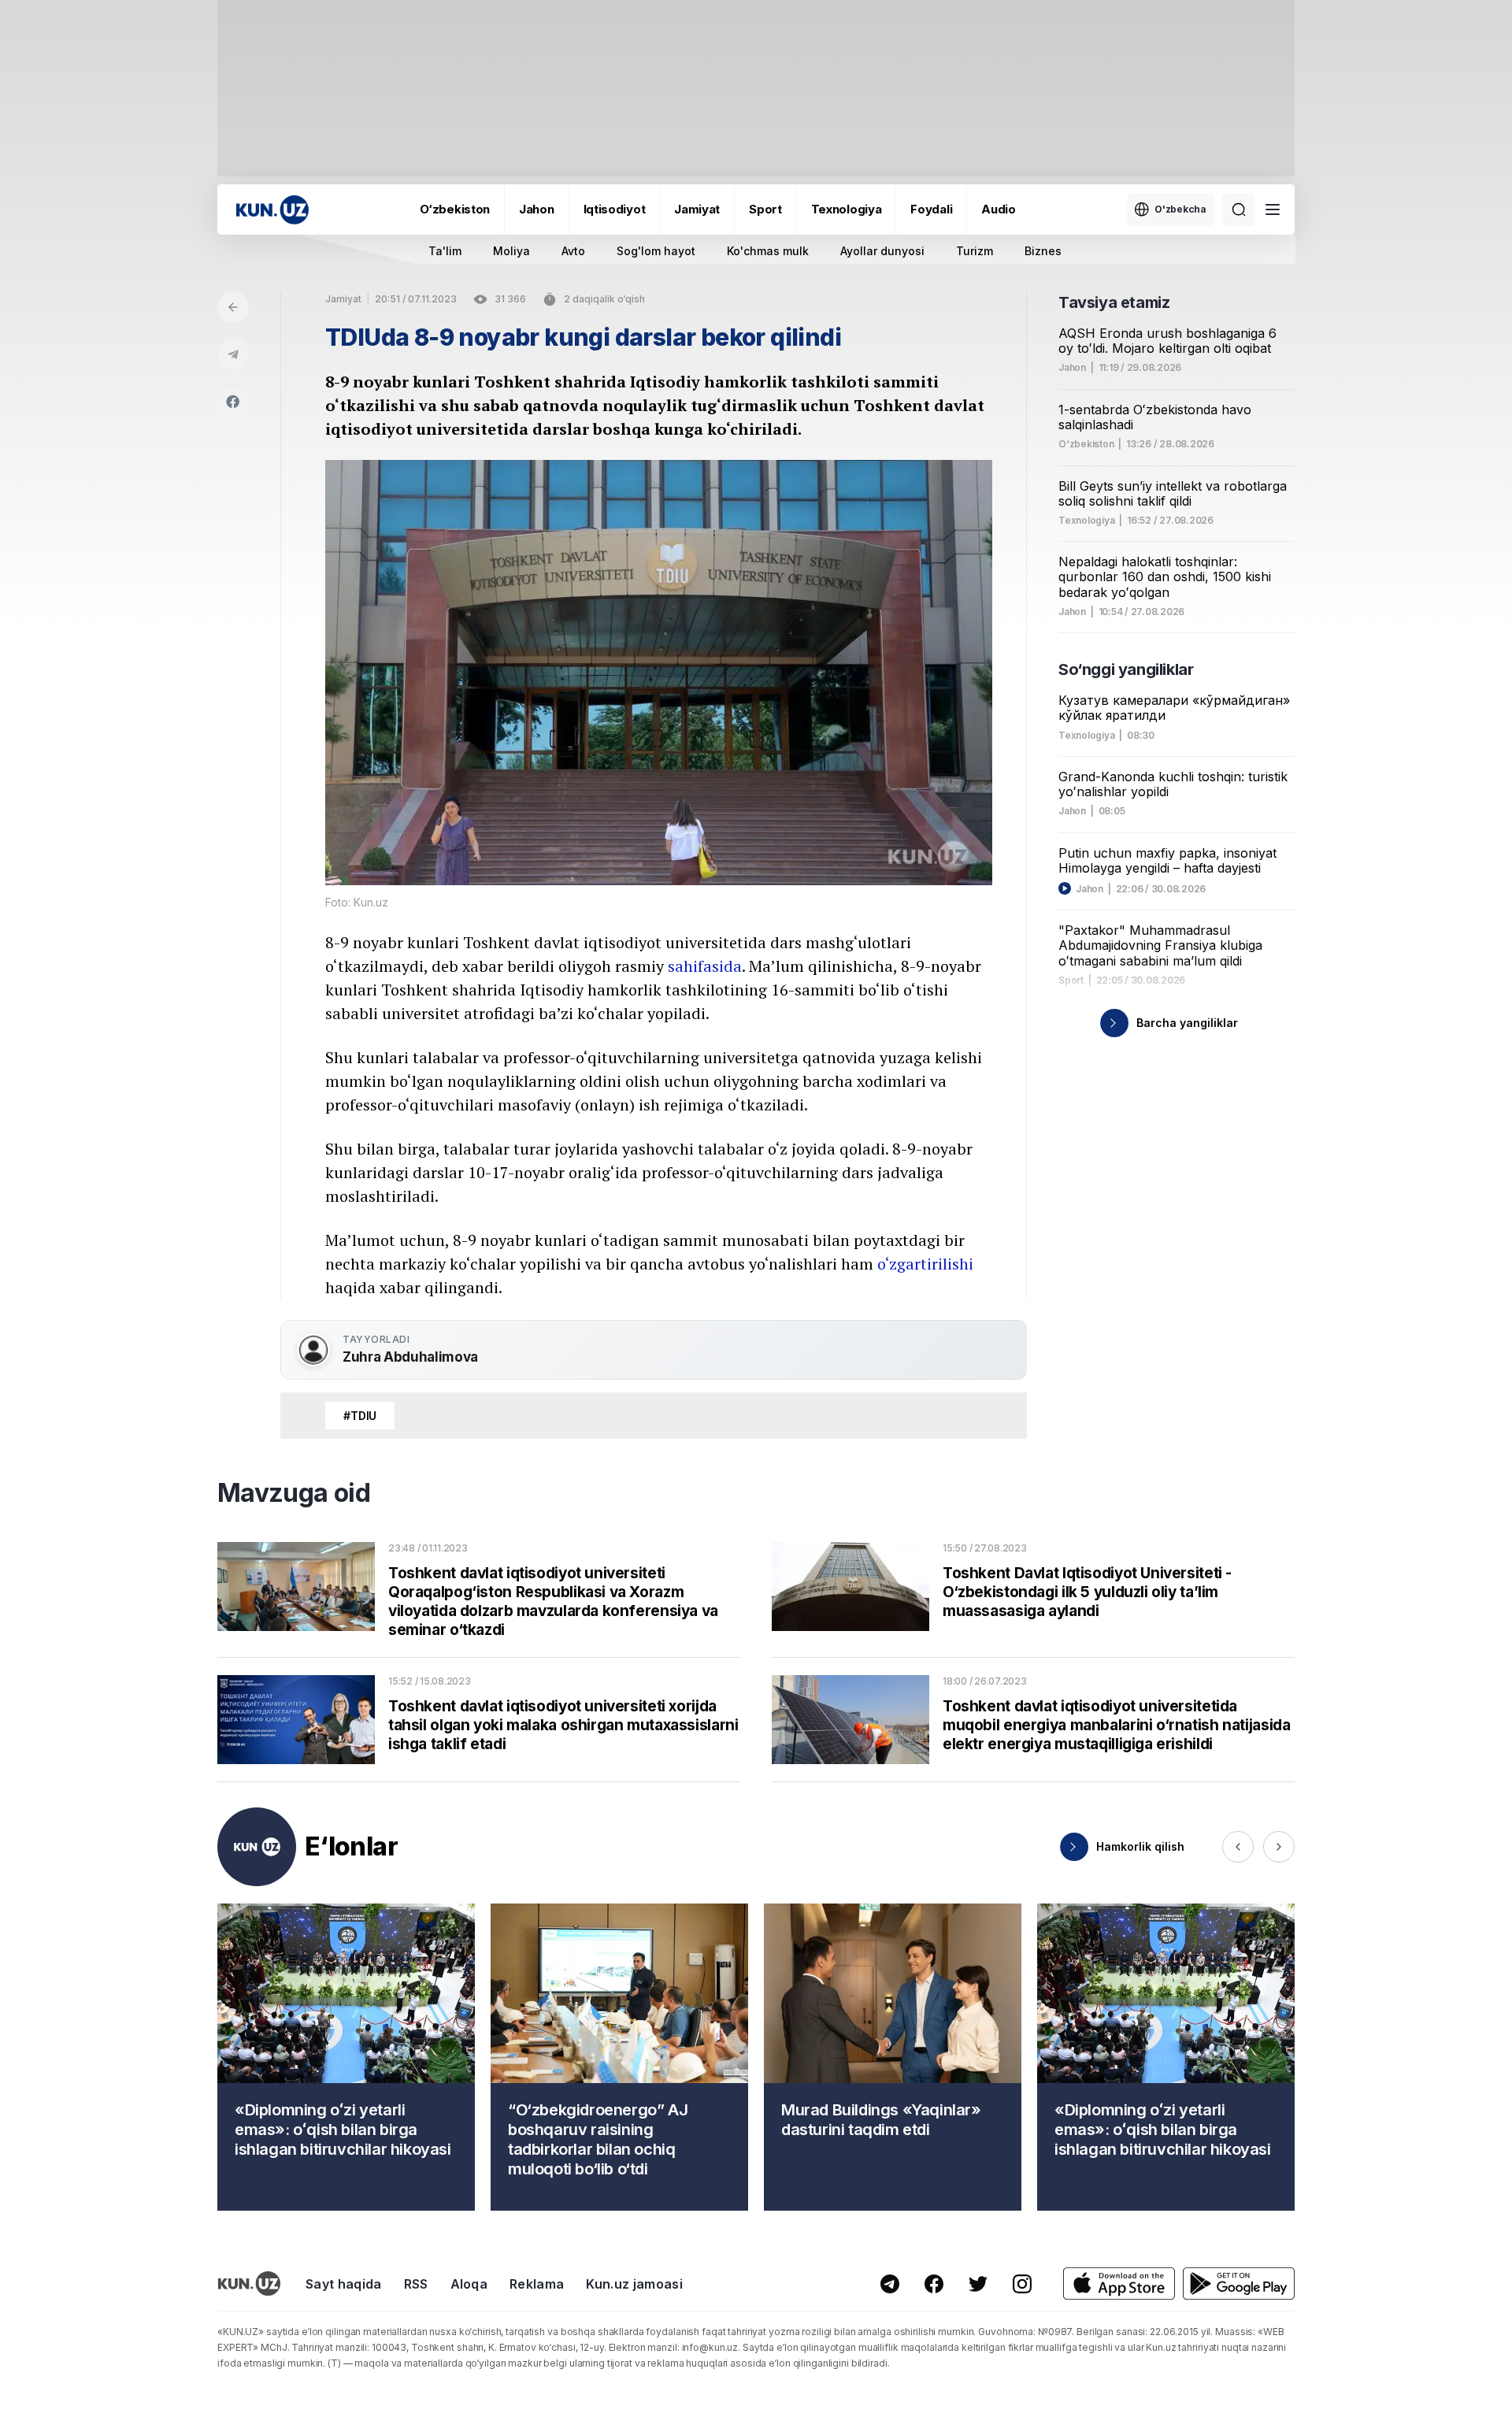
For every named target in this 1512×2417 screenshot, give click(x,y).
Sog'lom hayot (656, 251)
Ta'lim (445, 251)
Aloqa (469, 2284)
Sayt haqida (344, 2284)
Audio (999, 209)
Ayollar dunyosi (882, 251)
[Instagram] (1022, 2284)
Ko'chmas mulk (768, 251)
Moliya (511, 251)
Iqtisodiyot (615, 209)
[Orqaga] (233, 307)
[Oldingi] (1238, 1847)
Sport (765, 209)
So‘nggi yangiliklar (1126, 669)
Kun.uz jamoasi (634, 2284)
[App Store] (1119, 2284)
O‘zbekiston (455, 209)
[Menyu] (1273, 209)
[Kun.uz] (272, 210)
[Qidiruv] (1239, 209)
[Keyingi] (1279, 1847)
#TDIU (360, 1416)
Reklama (537, 2284)
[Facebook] (233, 402)
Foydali (931, 209)
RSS (416, 2284)
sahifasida (705, 966)
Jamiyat (697, 209)
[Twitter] (978, 2284)
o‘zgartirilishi (925, 1264)
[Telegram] (233, 354)
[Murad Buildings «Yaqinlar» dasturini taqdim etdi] (893, 2057)
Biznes (1043, 251)
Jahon (537, 209)
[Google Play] (1239, 2284)
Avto (573, 251)
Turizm (975, 251)
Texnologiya (847, 209)
